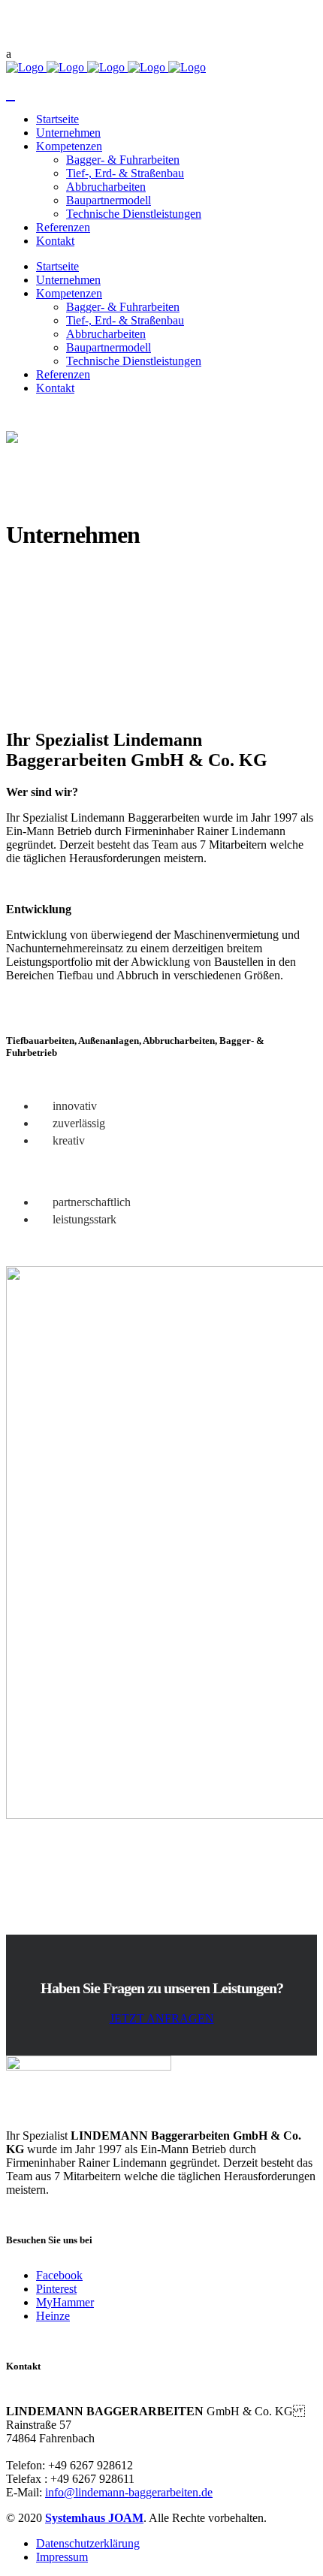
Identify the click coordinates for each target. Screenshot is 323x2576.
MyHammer (65, 2302)
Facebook (59, 2275)
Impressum (62, 2557)
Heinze (53, 2316)
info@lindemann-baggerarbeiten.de (129, 2492)
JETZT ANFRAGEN (162, 2018)
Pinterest (56, 2289)
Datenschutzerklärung (88, 2543)
